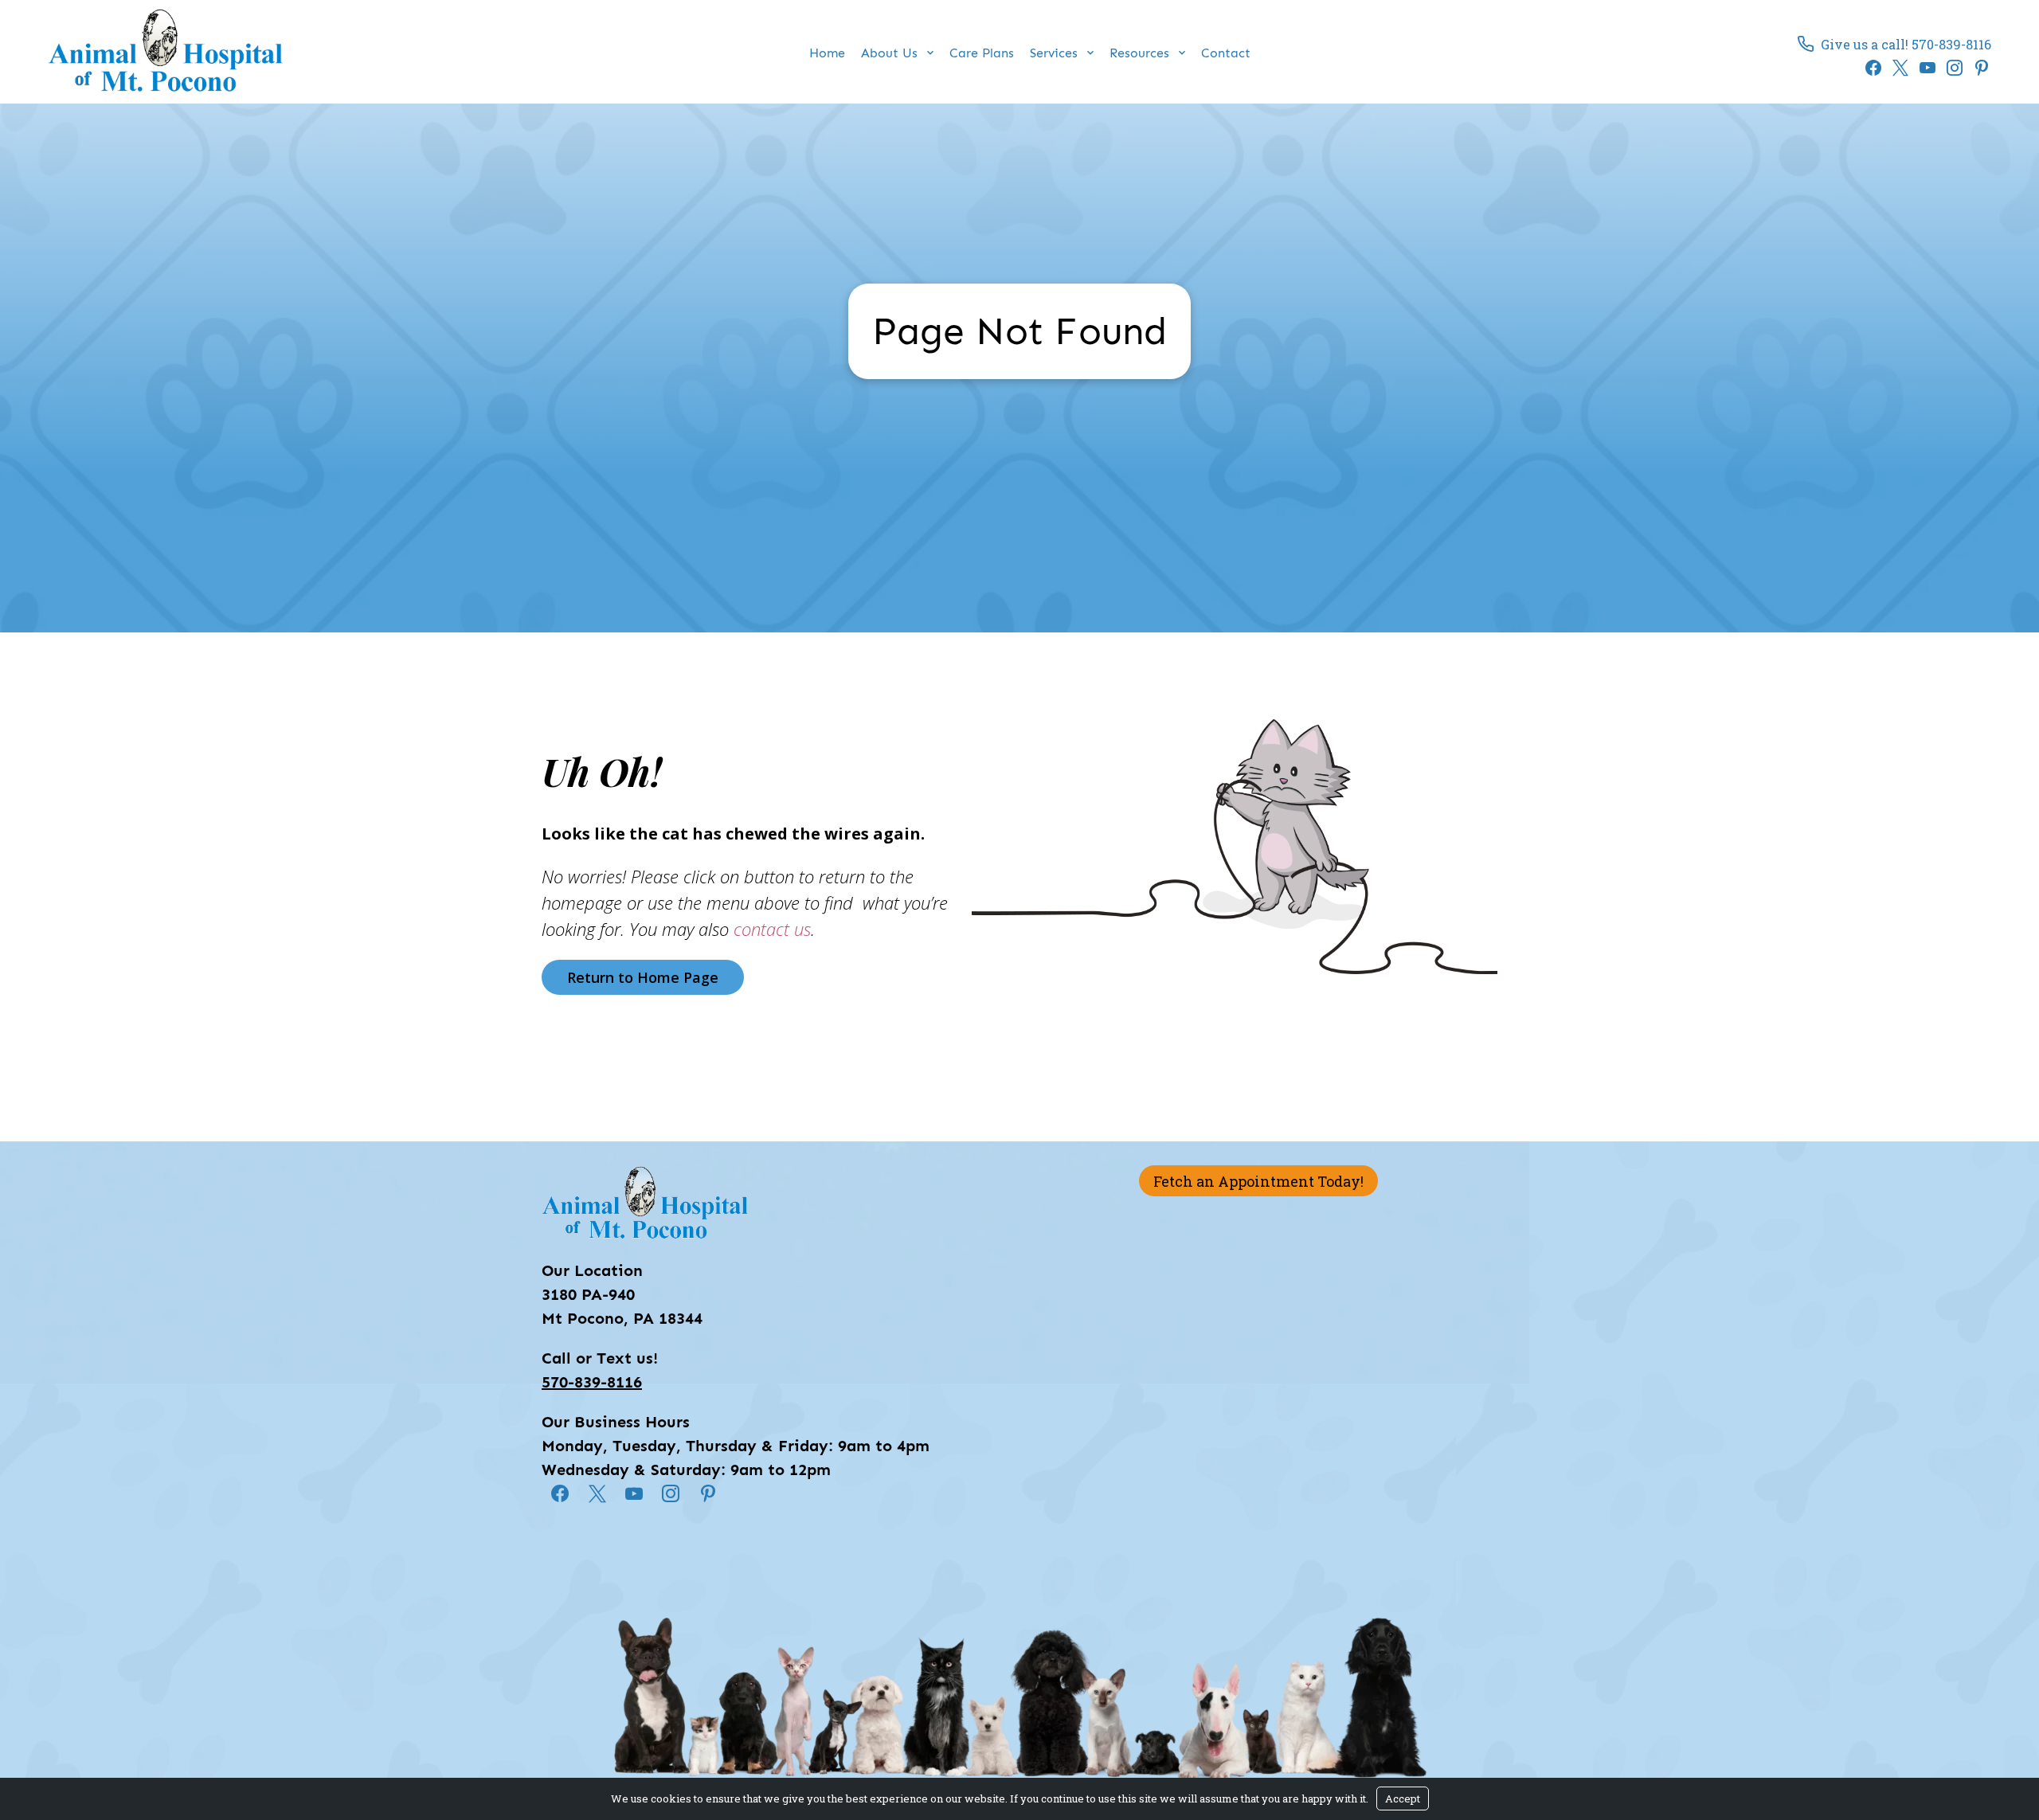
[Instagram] (1951, 68)
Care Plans (982, 53)
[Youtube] (1924, 68)
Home (827, 53)
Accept (1403, 1798)
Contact (1226, 53)
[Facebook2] (1869, 68)
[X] (1896, 68)
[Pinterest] (1978, 68)
